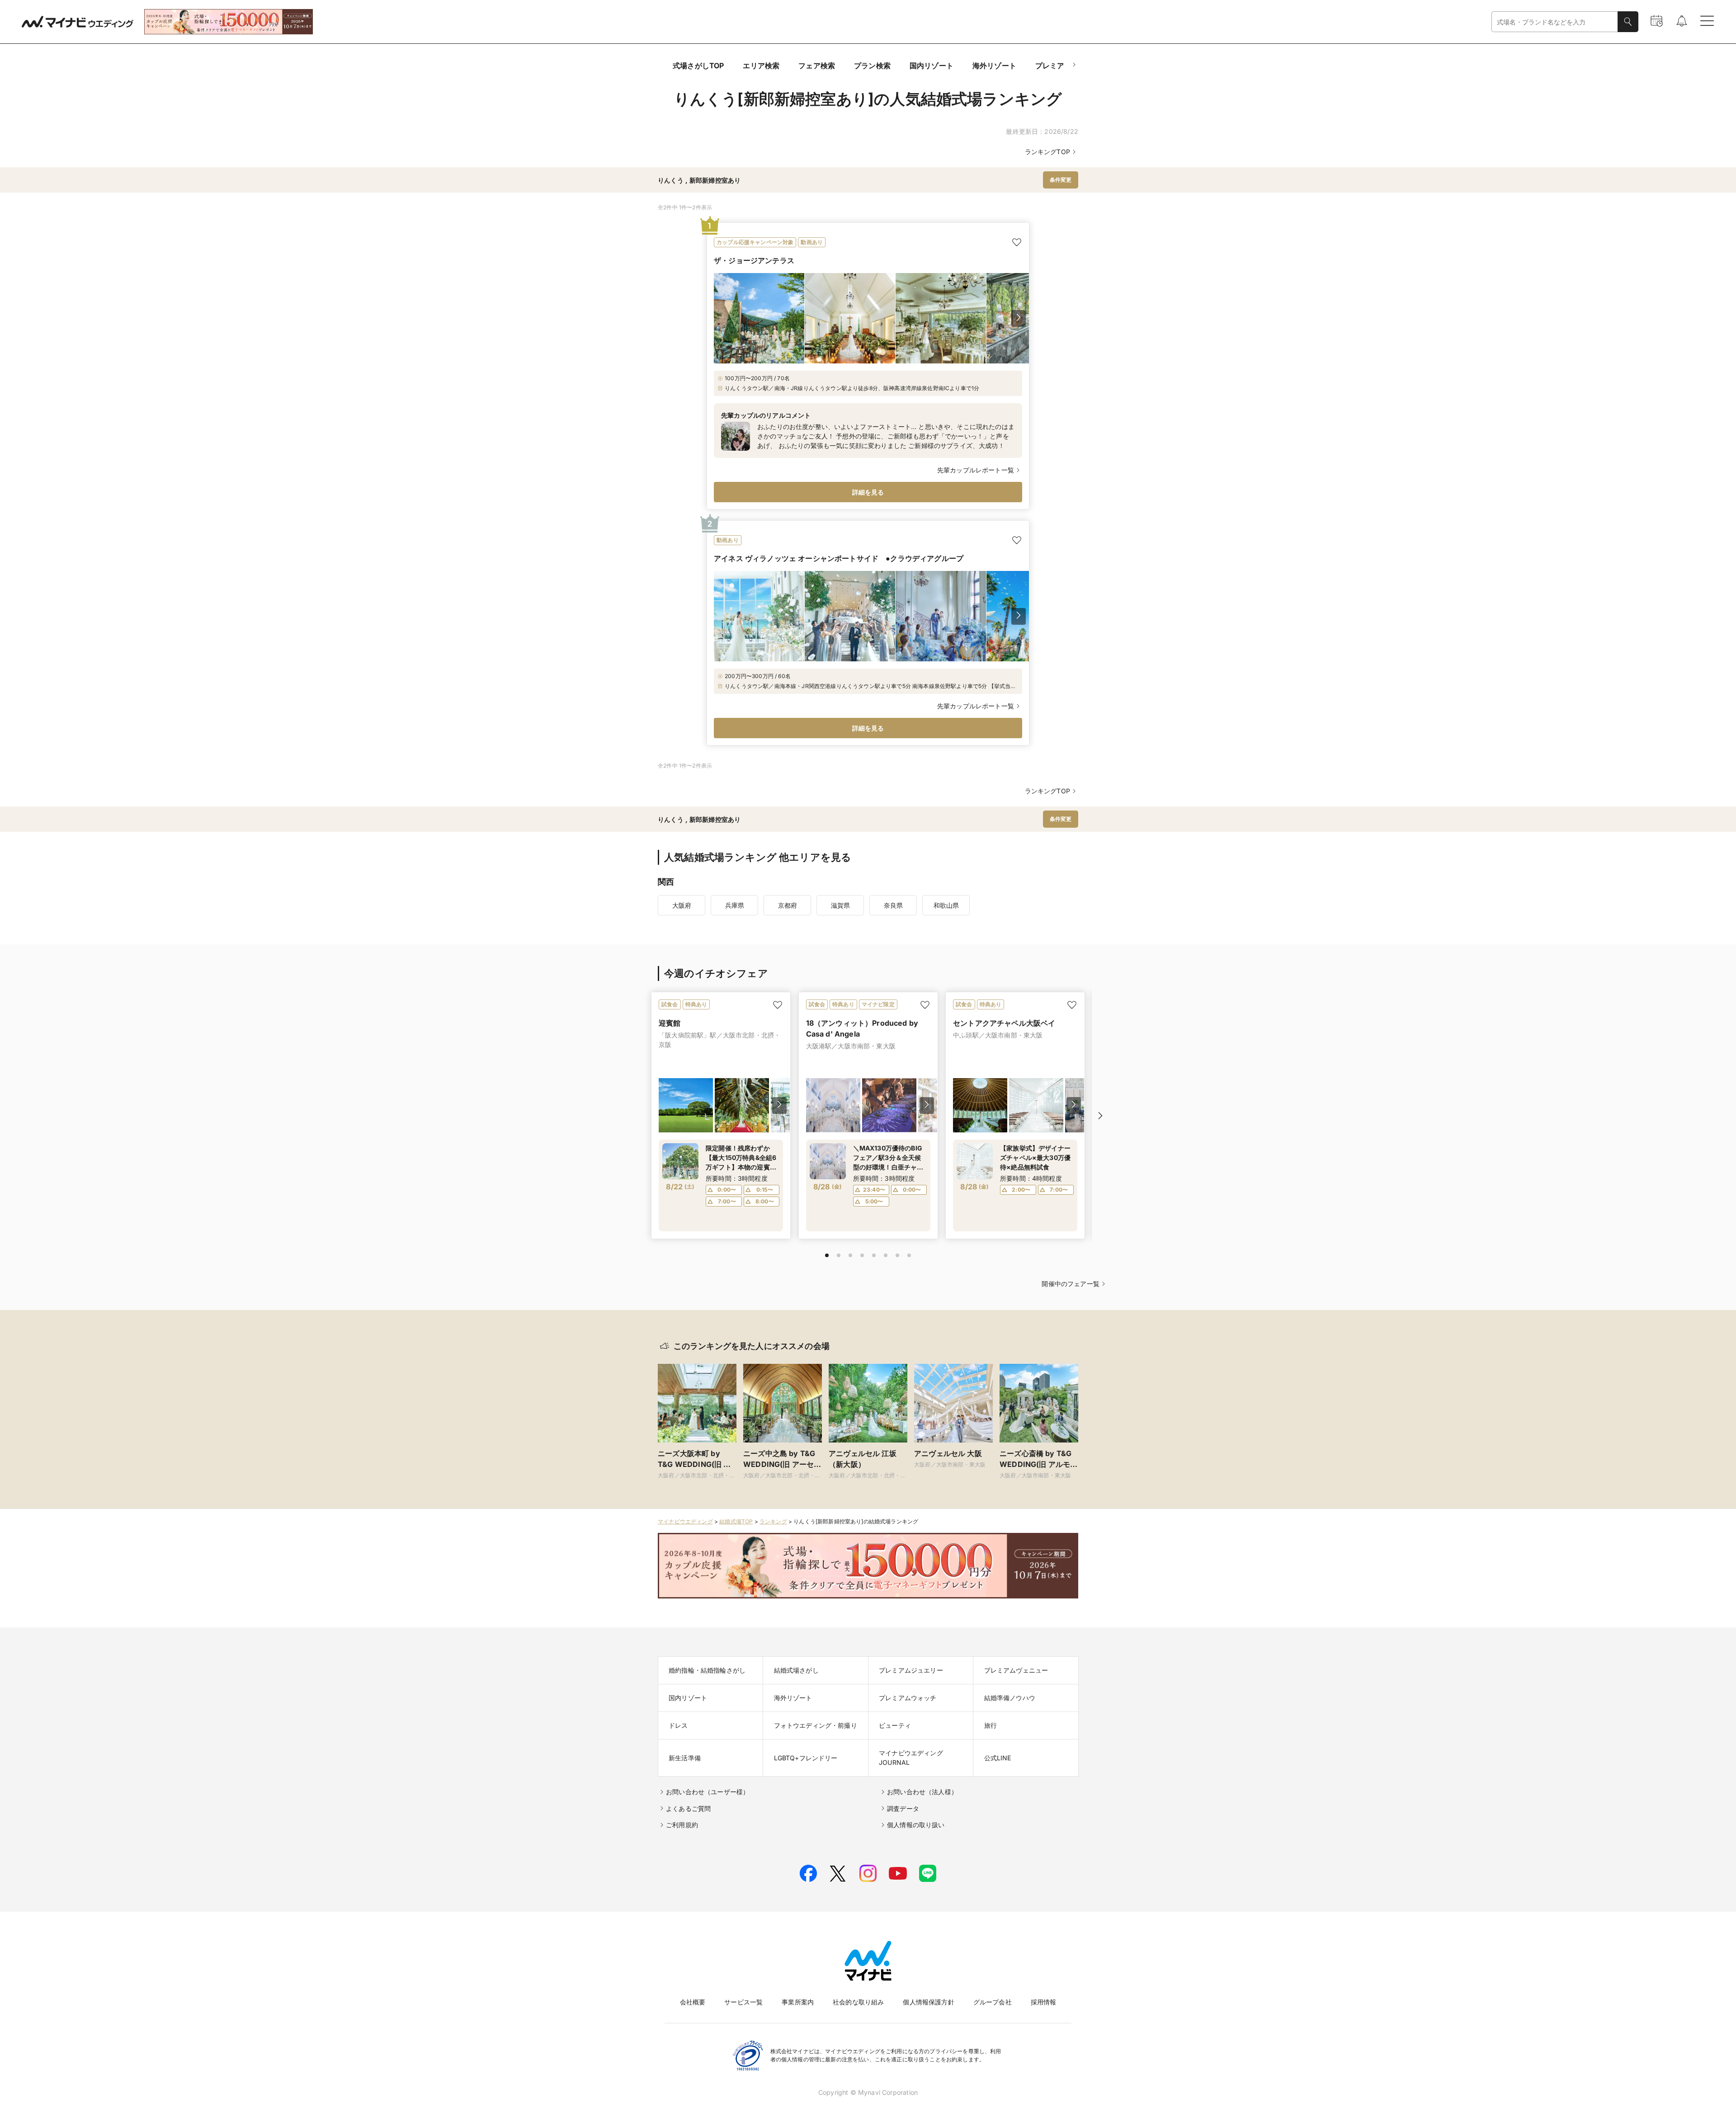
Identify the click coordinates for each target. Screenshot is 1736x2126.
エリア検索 (761, 66)
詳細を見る (868, 492)
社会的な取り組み (858, 2002)
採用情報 (1044, 2002)
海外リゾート (994, 66)
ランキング (773, 1521)
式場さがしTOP (698, 66)
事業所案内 (798, 2002)
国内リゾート (932, 66)
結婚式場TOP (736, 1521)
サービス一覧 (743, 2002)
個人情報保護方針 (928, 2002)
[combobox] (1555, 22)
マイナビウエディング (685, 1521)
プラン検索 (872, 66)
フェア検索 (817, 66)
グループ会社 (993, 2002)
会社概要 (693, 2002)
